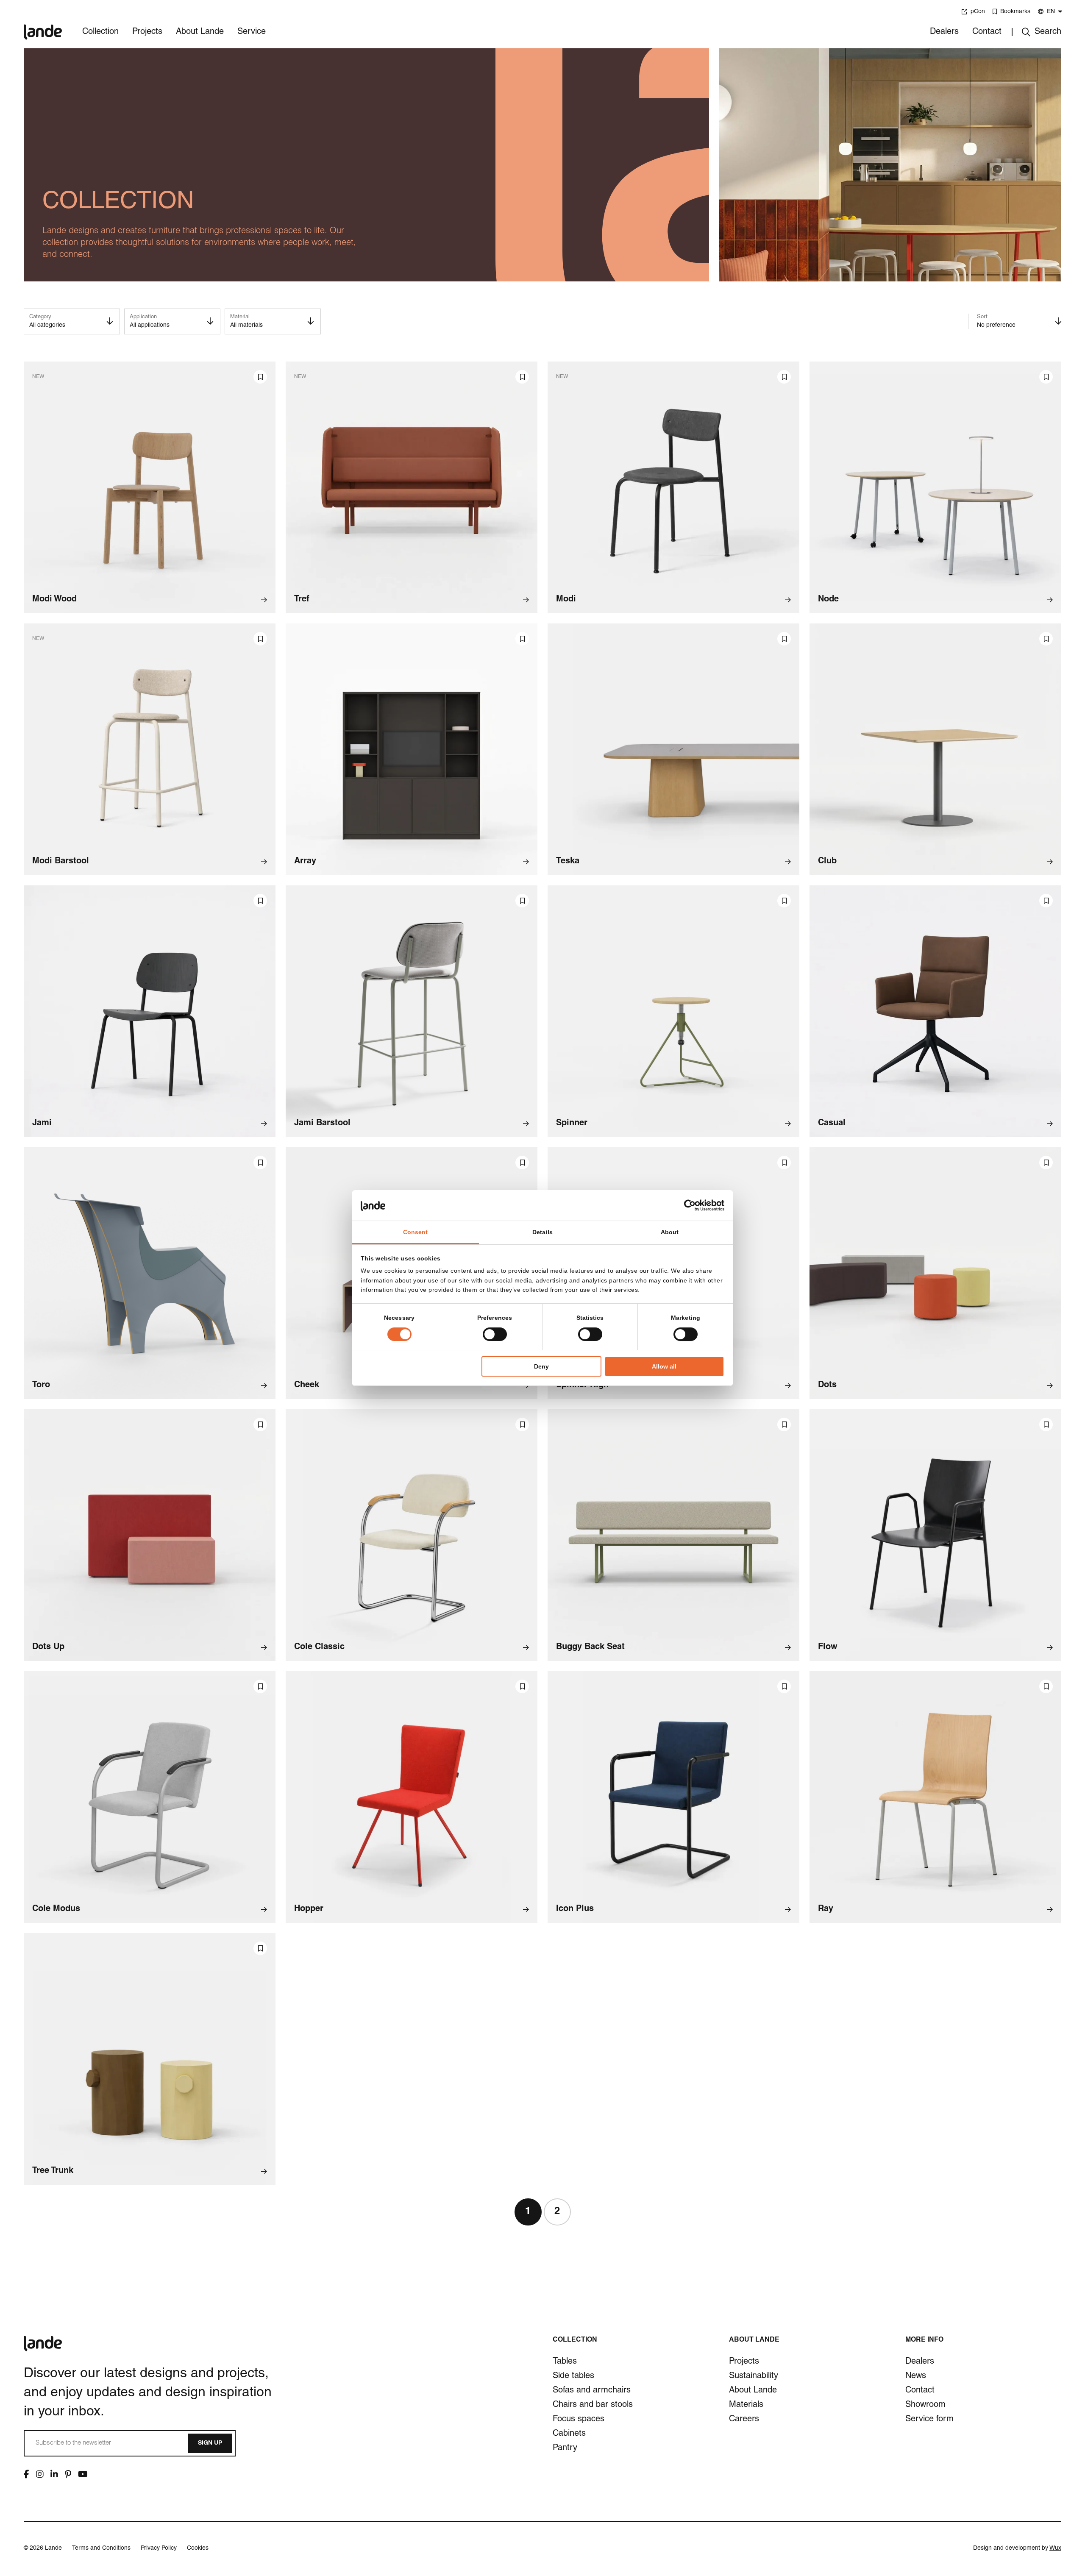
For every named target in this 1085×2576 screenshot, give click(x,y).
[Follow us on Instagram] (40, 2474)
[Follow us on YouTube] (83, 2474)
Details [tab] (542, 1232)
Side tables (573, 2376)
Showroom (925, 2405)
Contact (987, 32)
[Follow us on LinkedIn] (54, 2474)
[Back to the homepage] (43, 26)
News (916, 2376)
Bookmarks (1015, 12)
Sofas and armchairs (592, 2391)
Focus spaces (579, 2420)
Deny (541, 1366)
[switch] (495, 1334)
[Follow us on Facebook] (26, 2474)
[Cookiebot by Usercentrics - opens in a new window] (687, 1205)
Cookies (198, 2548)
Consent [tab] (416, 1232)
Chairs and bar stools (593, 2405)
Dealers (944, 32)
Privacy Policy (159, 2548)
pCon (978, 12)
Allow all (664, 1366)
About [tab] (670, 1232)
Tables (565, 2362)
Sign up (210, 2443)
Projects (147, 32)
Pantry (565, 2448)
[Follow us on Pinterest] (68, 2474)
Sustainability (754, 2376)
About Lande (200, 32)
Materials (746, 2405)
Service (252, 32)
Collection (100, 32)
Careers (744, 2420)
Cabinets (569, 2434)
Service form (929, 2420)
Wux (1055, 2548)
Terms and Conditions (101, 2548)
